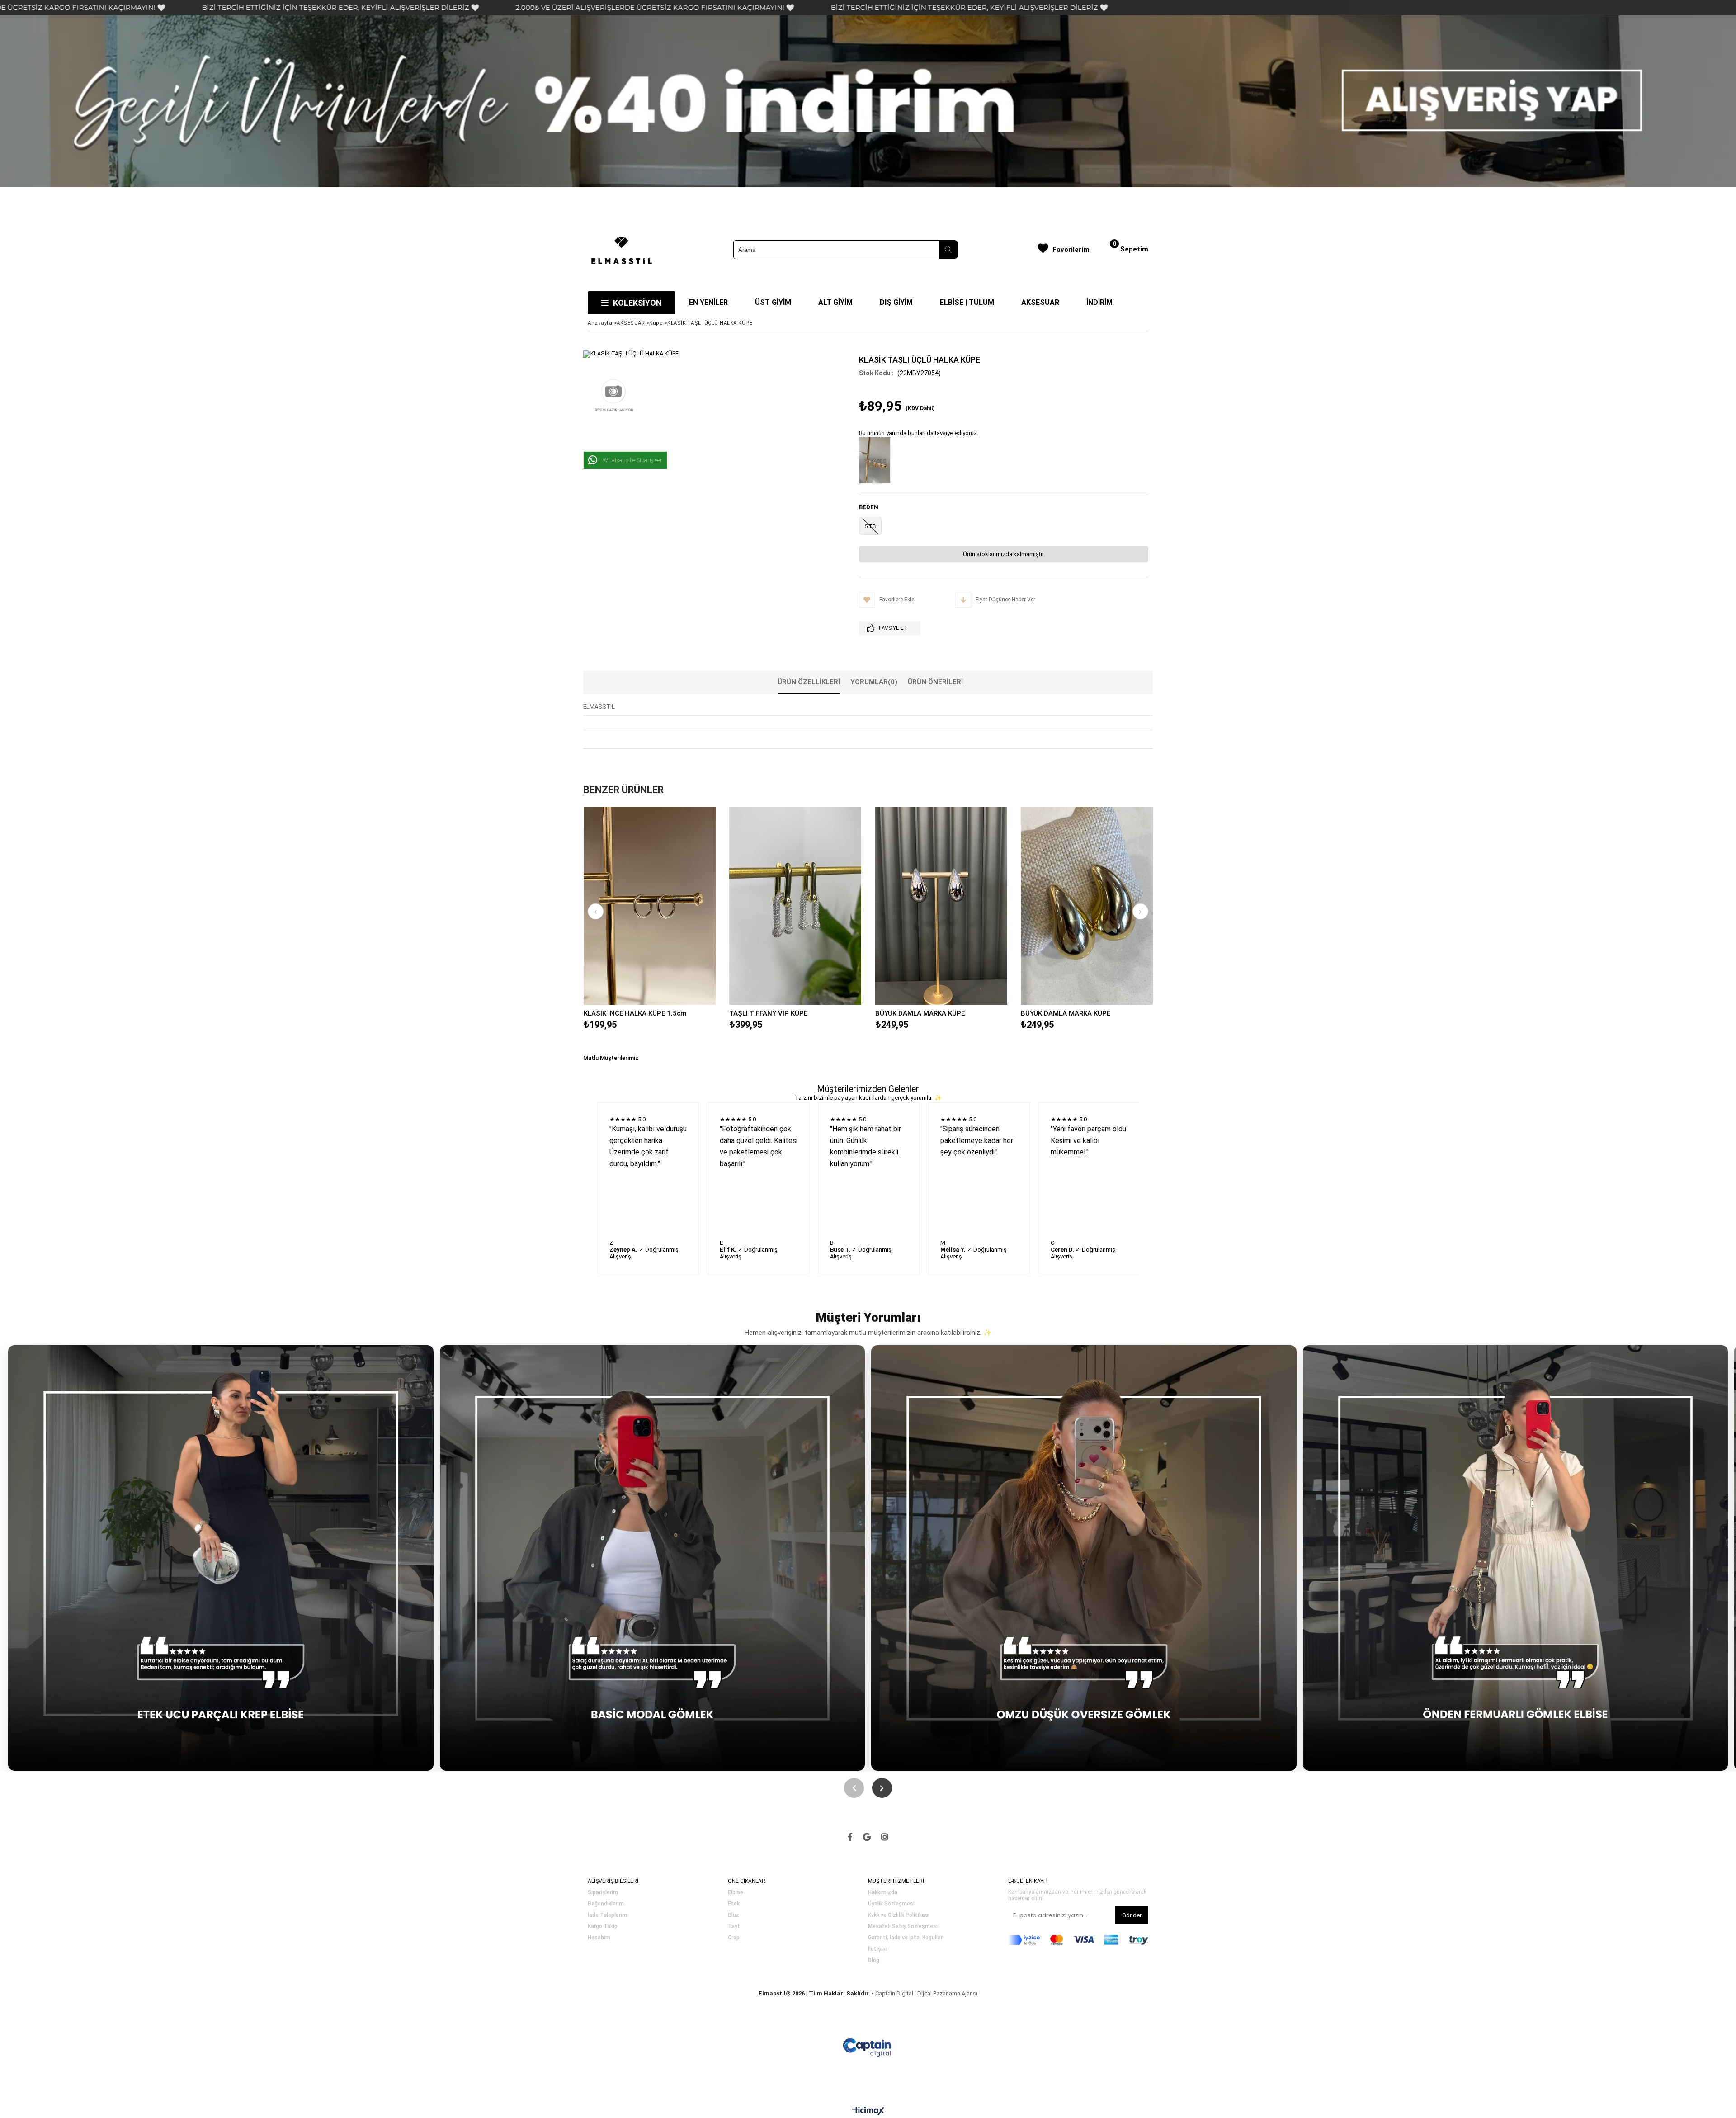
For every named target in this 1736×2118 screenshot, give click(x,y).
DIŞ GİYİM (896, 302)
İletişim (878, 1949)
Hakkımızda (883, 1893)
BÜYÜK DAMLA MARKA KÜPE (920, 1013)
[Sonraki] (882, 1788)
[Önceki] (854, 1788)
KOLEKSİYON (637, 303)
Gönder (1132, 1915)
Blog (874, 1960)
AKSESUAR (1040, 302)
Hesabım (599, 1938)
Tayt (734, 1927)
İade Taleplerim (607, 1915)
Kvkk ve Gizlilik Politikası (899, 1915)
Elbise (736, 1893)
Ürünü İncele (682, 905)
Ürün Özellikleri (809, 682)
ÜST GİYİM (773, 302)
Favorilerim (1071, 250)
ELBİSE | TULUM (967, 302)
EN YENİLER (708, 302)
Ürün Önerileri (935, 682)
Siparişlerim (603, 1893)
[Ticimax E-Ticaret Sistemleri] (868, 2111)
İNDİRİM (1099, 302)
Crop (734, 1938)
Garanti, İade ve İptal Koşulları (906, 1938)
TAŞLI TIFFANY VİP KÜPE (768, 1013)
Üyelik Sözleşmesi (891, 1904)
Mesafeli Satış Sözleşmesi (903, 1927)
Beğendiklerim (606, 1904)
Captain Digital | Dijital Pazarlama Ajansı (926, 1993)
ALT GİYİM (835, 302)
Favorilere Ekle (649, 905)
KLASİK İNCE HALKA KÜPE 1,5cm (635, 1013)
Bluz (734, 1915)
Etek (734, 1904)
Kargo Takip (603, 1927)
